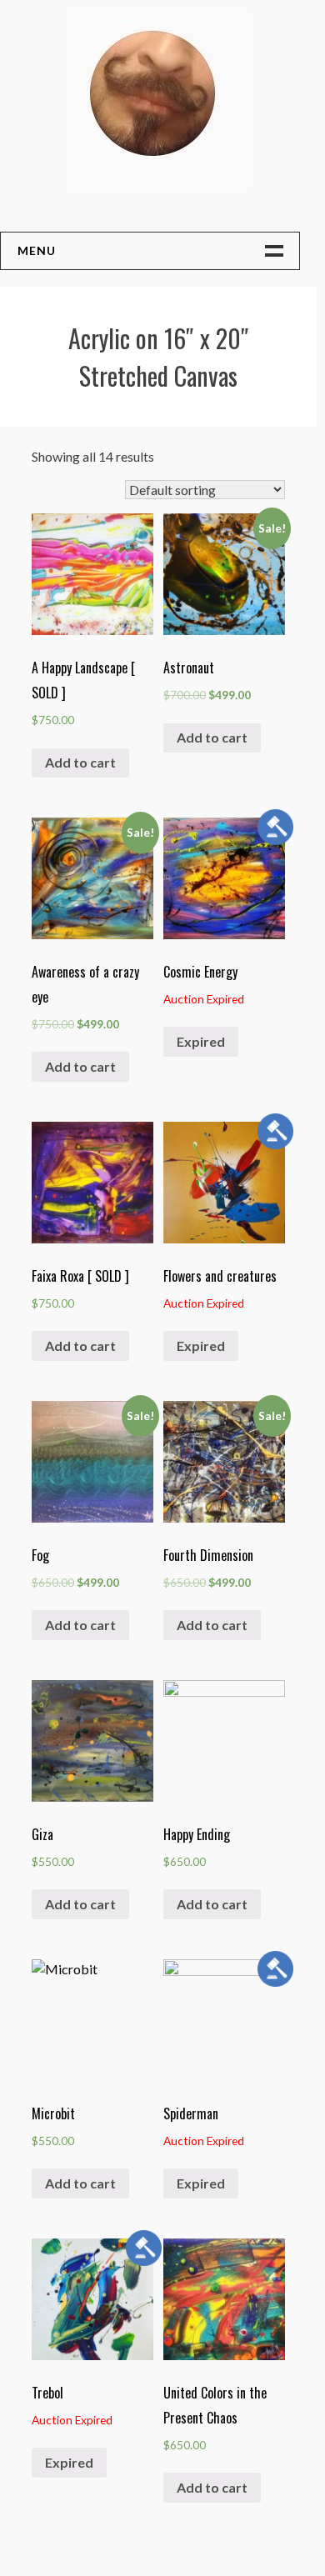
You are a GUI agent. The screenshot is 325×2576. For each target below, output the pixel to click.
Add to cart (80, 762)
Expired (201, 1041)
